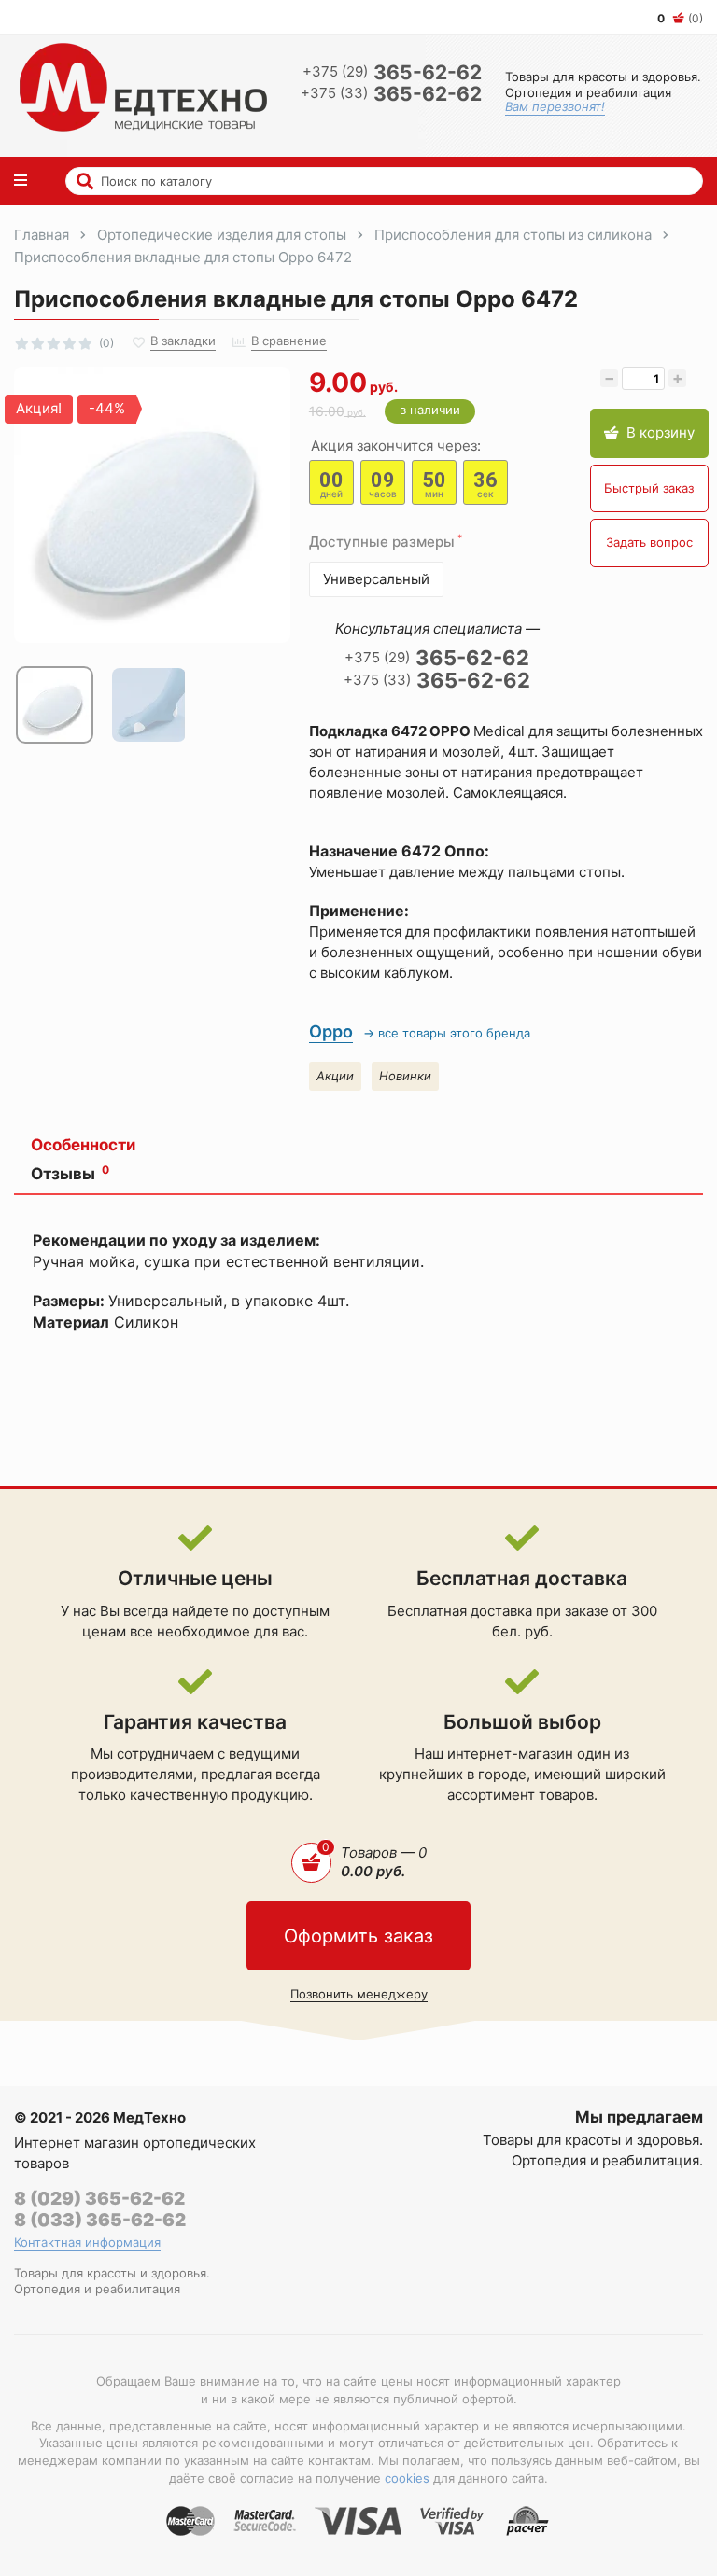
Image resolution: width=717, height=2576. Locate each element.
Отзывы (70, 1174)
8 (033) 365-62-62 (100, 2220)
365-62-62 (392, 72)
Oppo (331, 1031)
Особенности (83, 1145)
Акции (335, 1076)
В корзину (661, 432)
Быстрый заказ (649, 488)
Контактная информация (87, 2242)
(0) (680, 18)
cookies (407, 2478)
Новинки (405, 1076)
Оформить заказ (358, 1936)
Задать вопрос (649, 542)
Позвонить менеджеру (359, 1994)
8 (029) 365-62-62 (99, 2199)
